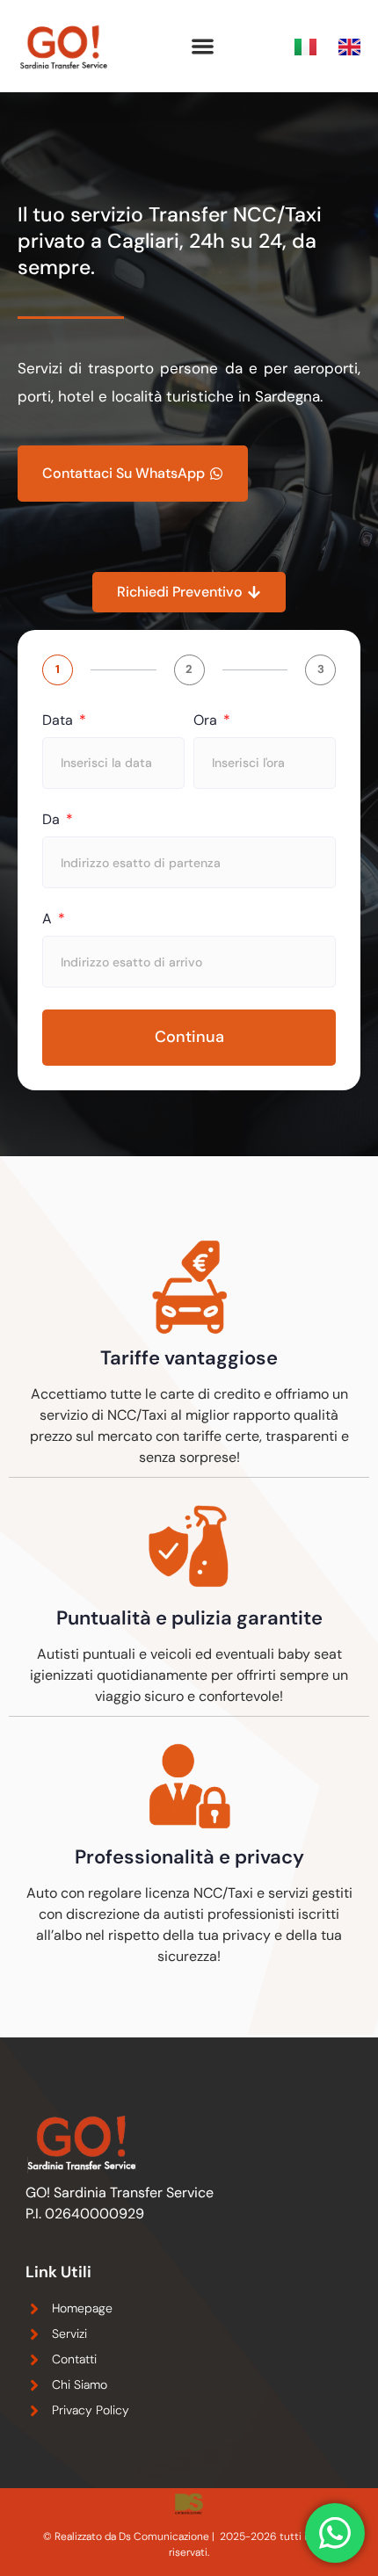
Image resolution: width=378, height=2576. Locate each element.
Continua (189, 1037)
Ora (207, 720)
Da (53, 820)
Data (59, 720)
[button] (203, 46)
